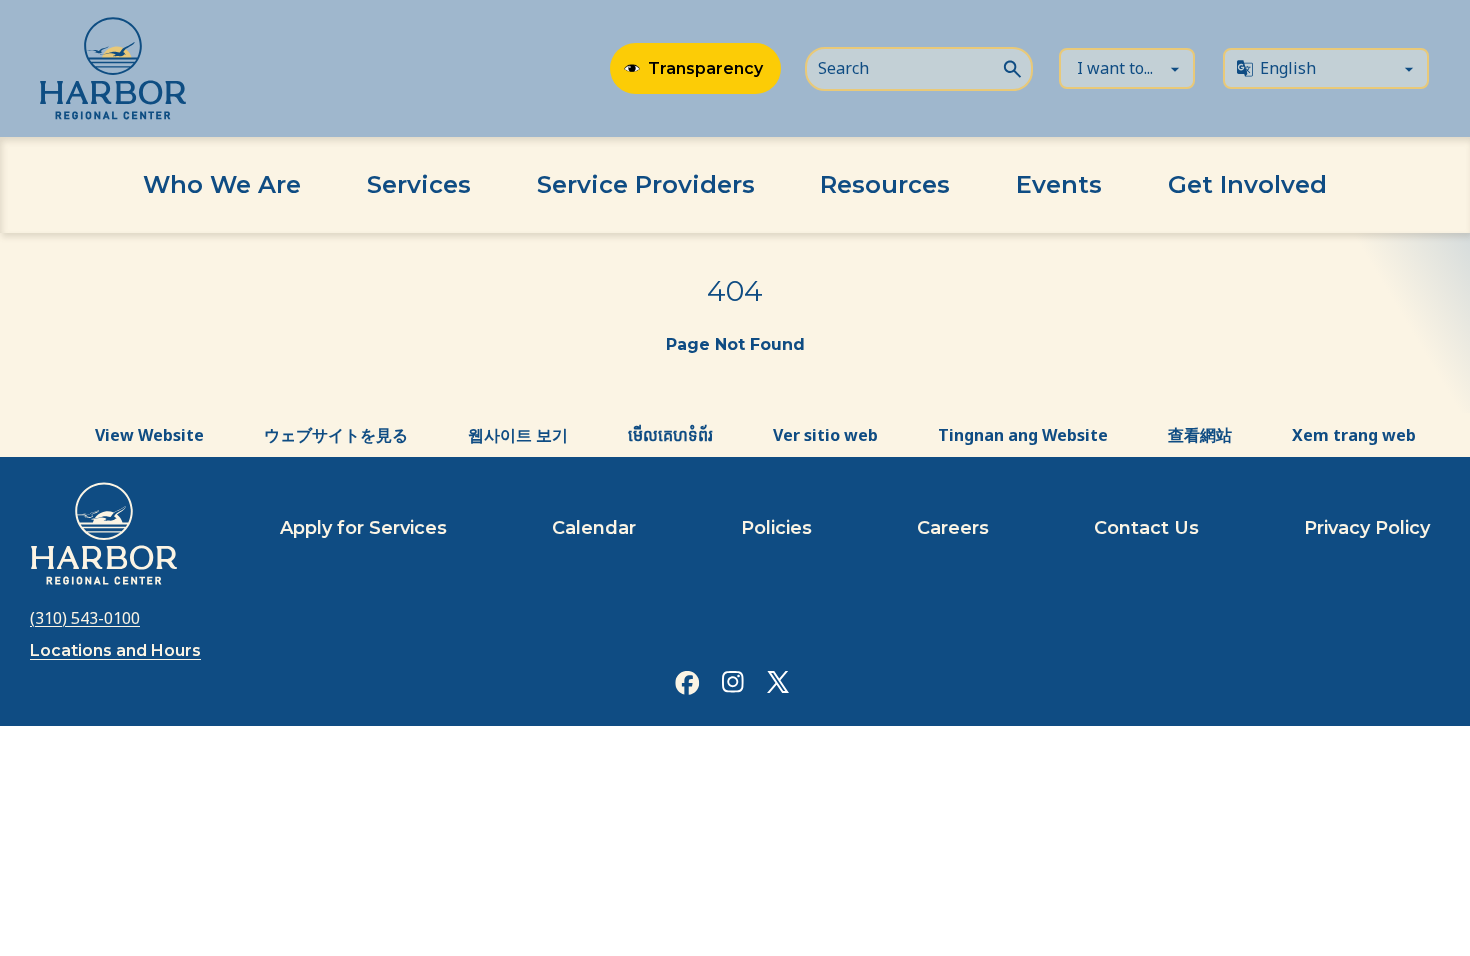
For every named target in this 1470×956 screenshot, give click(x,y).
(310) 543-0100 (85, 618)
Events (1059, 184)
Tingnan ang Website (1023, 435)
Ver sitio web (825, 435)
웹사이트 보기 (518, 435)
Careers (953, 528)
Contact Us (1146, 528)
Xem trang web (1354, 435)
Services (419, 184)
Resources (885, 184)
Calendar (594, 528)
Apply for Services (363, 528)
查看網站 (1200, 435)
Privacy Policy (1367, 528)
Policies (776, 528)
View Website (149, 435)
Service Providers (646, 184)
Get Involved (1247, 184)
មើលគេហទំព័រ (670, 435)
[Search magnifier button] (1012, 67)
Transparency (705, 68)
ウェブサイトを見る (336, 435)
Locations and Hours (115, 650)
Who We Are (222, 184)
